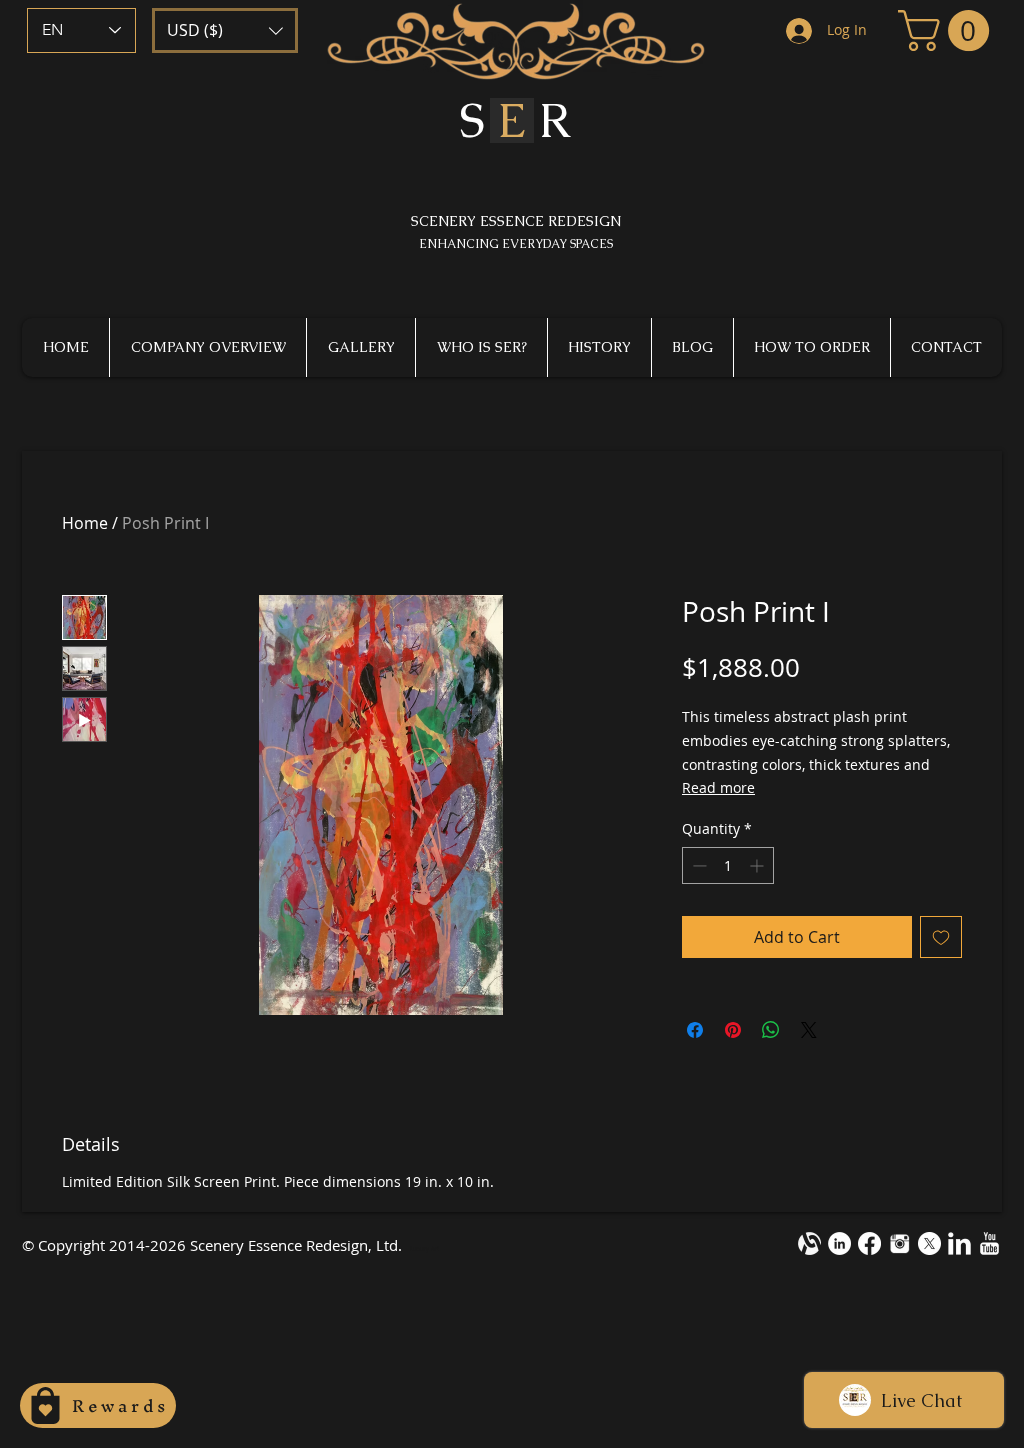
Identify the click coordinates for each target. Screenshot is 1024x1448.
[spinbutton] (728, 865)
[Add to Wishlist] (941, 937)
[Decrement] (697, 865)
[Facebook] (869, 1243)
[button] (225, 30)
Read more (718, 787)
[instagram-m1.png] (899, 1243)
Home (85, 523)
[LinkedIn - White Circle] (839, 1243)
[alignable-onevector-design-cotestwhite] (809, 1243)
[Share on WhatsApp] (771, 1030)
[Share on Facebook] (695, 1030)
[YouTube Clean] (989, 1243)
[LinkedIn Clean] (959, 1243)
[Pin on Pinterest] (733, 1030)
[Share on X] (809, 1030)
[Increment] (758, 865)
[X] (929, 1243)
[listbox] (225, 30)
